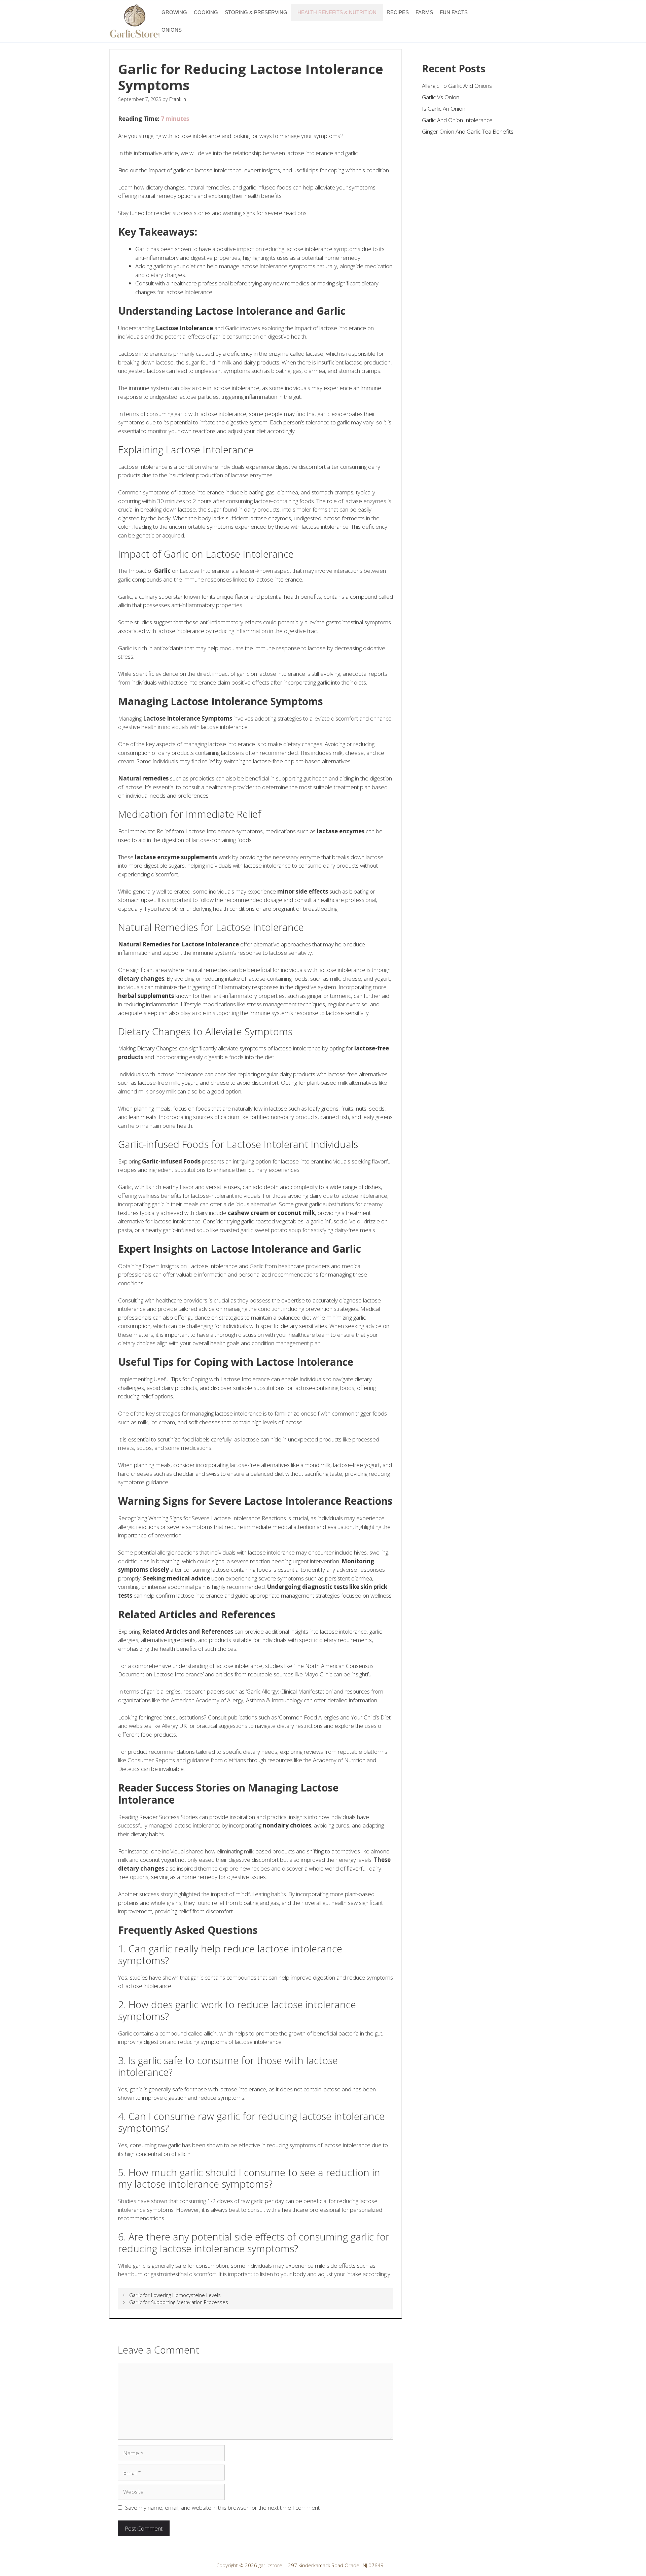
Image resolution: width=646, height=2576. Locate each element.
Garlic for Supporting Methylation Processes (179, 2302)
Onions (172, 30)
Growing (174, 12)
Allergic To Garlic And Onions (457, 86)
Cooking (206, 12)
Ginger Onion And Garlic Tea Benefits (468, 131)
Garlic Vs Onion (441, 97)
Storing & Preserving (256, 12)
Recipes (398, 12)
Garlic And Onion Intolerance (457, 120)
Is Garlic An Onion (444, 109)
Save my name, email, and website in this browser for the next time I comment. (223, 2508)
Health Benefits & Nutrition (337, 12)
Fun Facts (454, 12)
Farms (424, 12)
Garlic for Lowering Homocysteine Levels (175, 2295)
